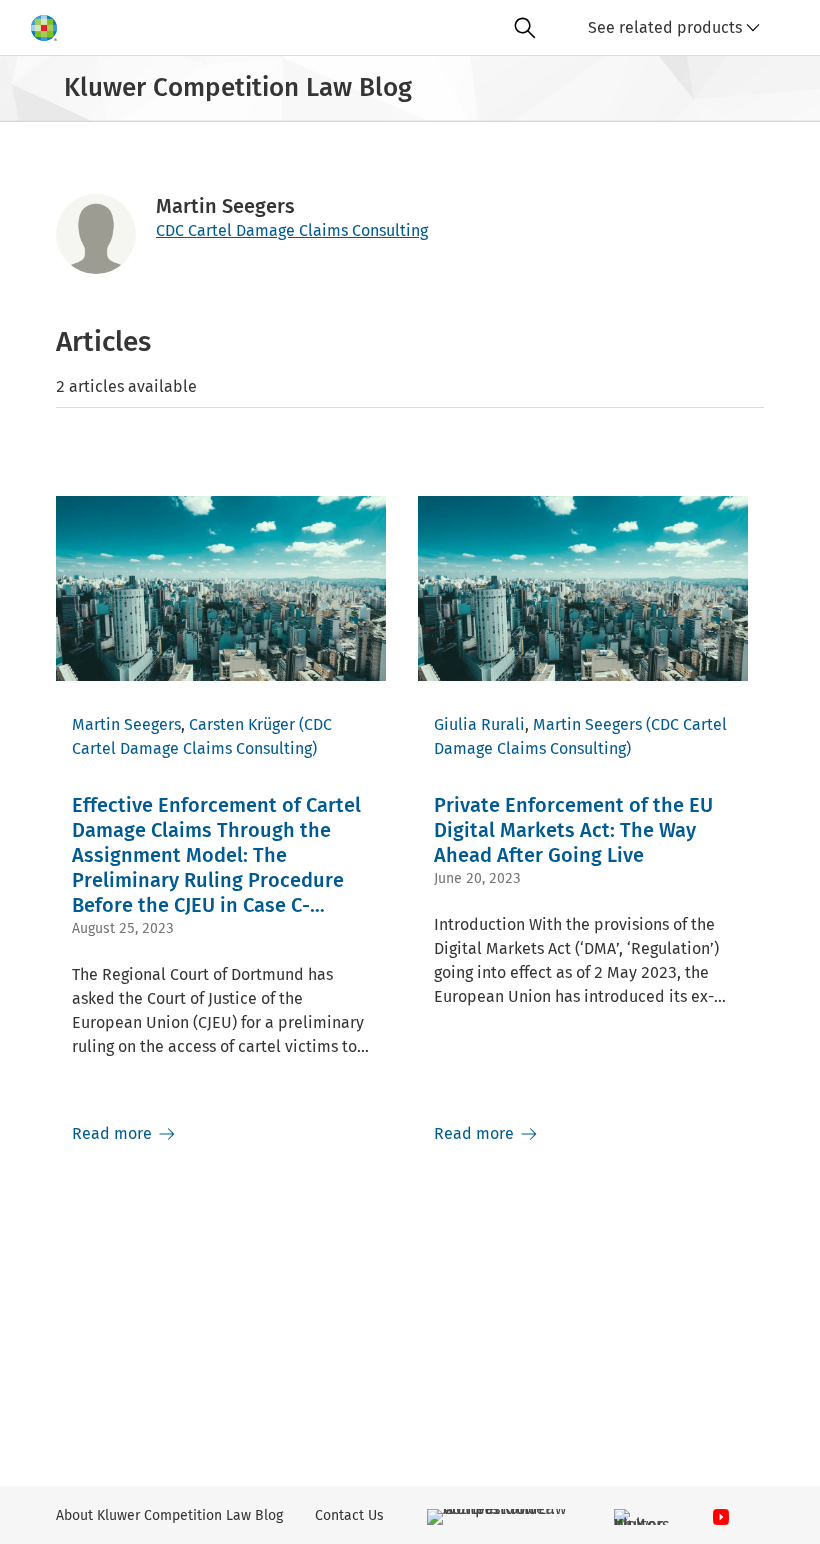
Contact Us (349, 1515)
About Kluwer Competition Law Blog (169, 1515)
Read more (114, 1133)
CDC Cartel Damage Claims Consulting (292, 230)
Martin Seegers (126, 724)
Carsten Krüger (242, 724)
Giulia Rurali (479, 724)
